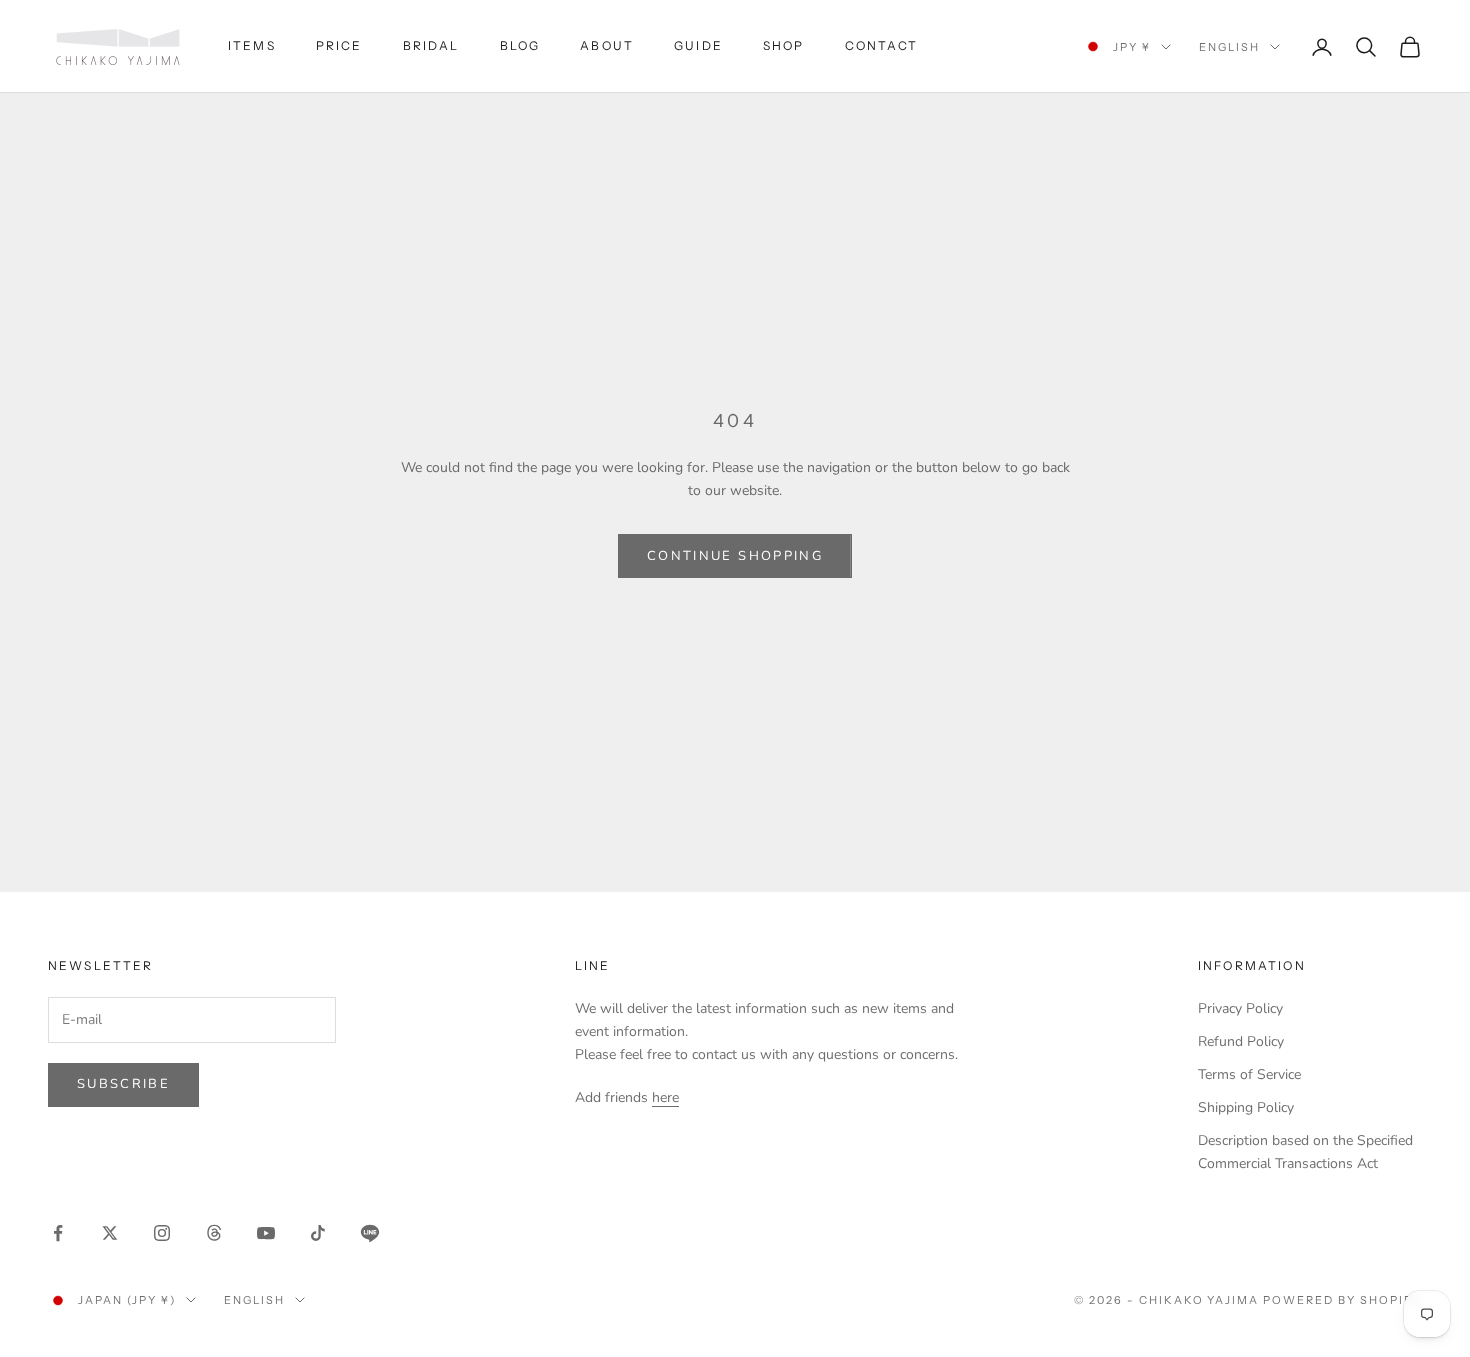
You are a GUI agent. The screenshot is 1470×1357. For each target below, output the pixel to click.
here (665, 1097)
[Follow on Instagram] (162, 1233)
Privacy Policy (1240, 1008)
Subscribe (123, 1084)
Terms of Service (1249, 1074)
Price (339, 45)
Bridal (431, 45)
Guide (698, 45)
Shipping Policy (1246, 1107)
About (607, 45)
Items (252, 45)
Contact (882, 45)
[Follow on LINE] (370, 1233)
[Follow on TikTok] (318, 1233)
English (1229, 47)
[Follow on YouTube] (266, 1233)
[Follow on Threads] (214, 1233)
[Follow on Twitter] (110, 1233)
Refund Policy (1241, 1041)
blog (520, 45)
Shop (784, 45)
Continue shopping (735, 556)
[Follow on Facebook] (58, 1233)
